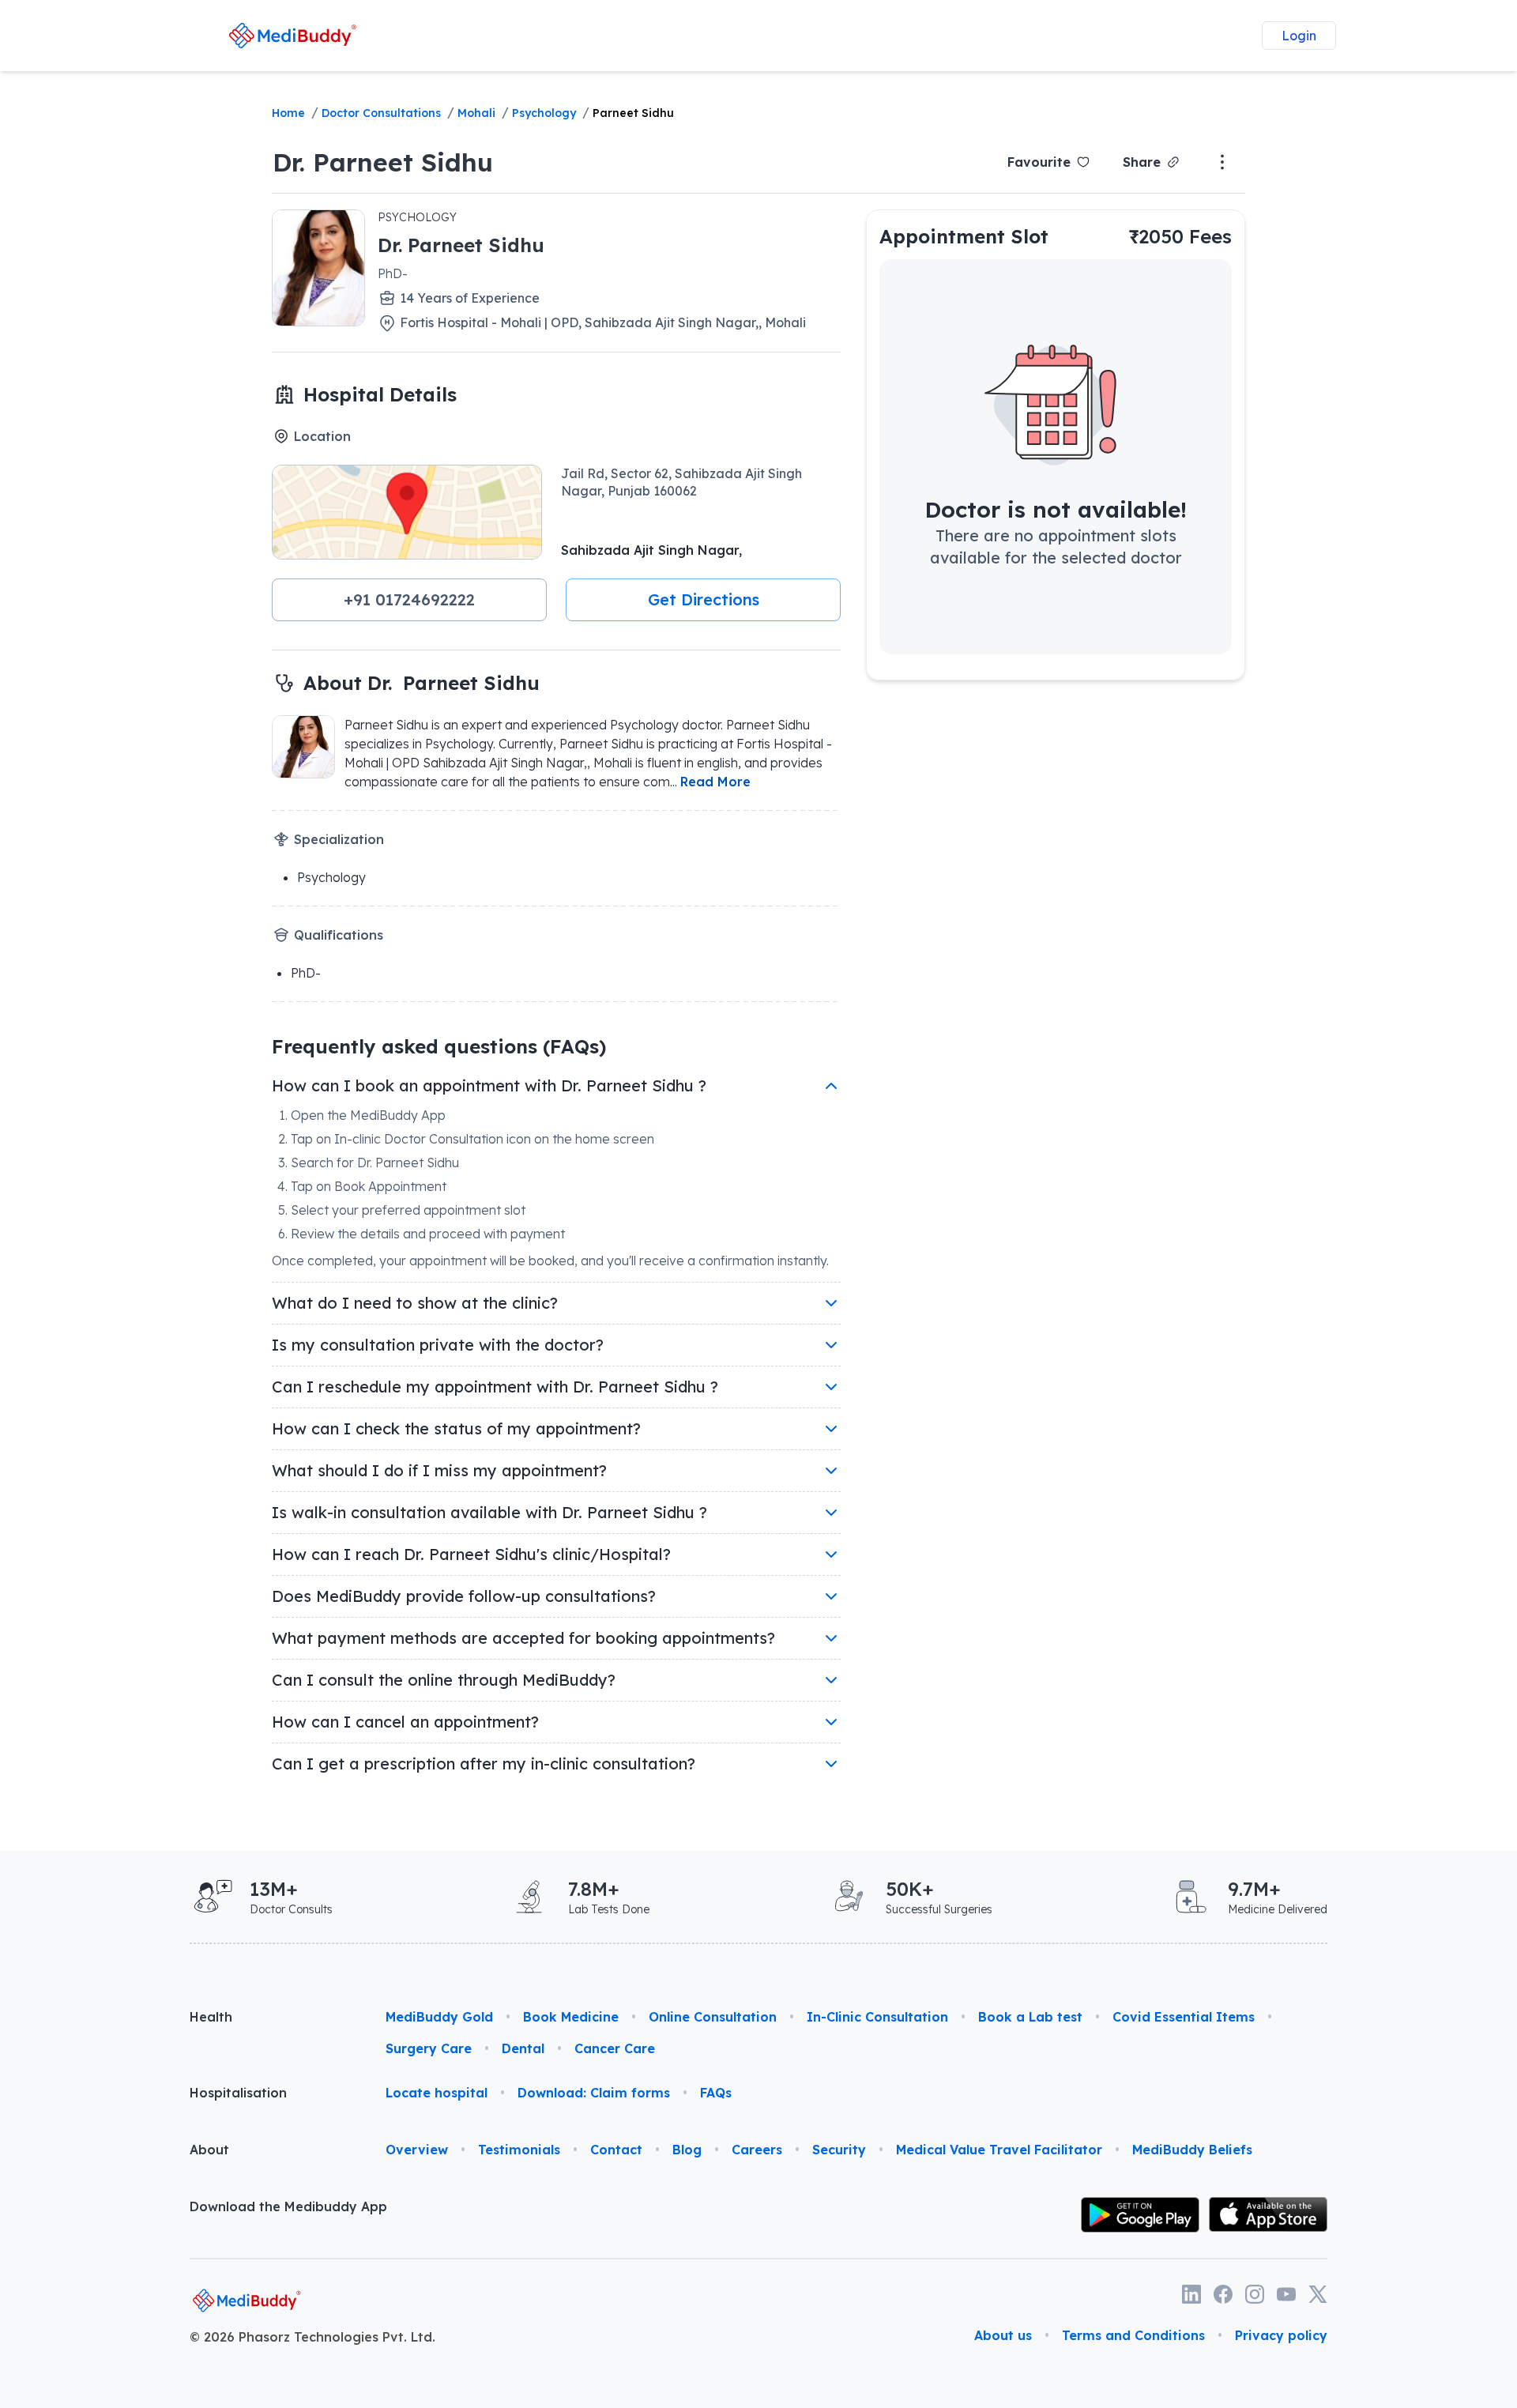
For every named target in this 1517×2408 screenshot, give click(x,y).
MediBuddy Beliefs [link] (1192, 2150)
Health (211, 2017)
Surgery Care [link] (429, 2048)
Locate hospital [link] (437, 2093)
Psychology (544, 113)
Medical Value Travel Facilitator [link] (999, 2150)
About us (1003, 2335)
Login (1299, 36)
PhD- (393, 273)
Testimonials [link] (519, 2150)
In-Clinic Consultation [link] (877, 2017)
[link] (293, 35)
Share (1142, 162)
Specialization (339, 839)
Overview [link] (417, 2150)
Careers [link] (757, 2150)
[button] (409, 600)
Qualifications (339, 935)
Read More (715, 782)
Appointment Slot (964, 236)
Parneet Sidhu (633, 113)
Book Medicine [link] (571, 2017)
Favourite (1039, 162)
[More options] (1222, 162)
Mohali (476, 113)
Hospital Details (380, 394)
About (209, 2150)
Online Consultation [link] (713, 2017)
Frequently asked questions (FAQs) (439, 1046)
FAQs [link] (716, 2093)
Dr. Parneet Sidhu (383, 162)
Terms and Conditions (1133, 2335)
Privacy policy (1281, 2335)
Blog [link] (687, 2150)
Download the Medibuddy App (288, 2206)
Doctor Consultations (381, 113)
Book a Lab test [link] (1030, 2017)
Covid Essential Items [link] (1184, 2017)
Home (288, 113)
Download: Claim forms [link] (594, 2093)
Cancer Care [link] (615, 2048)
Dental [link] (523, 2048)
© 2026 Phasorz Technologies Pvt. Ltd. (312, 2337)
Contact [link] (616, 2150)
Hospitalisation (238, 2093)
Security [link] (839, 2150)
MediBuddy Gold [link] (439, 2017)
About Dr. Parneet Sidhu (422, 683)
